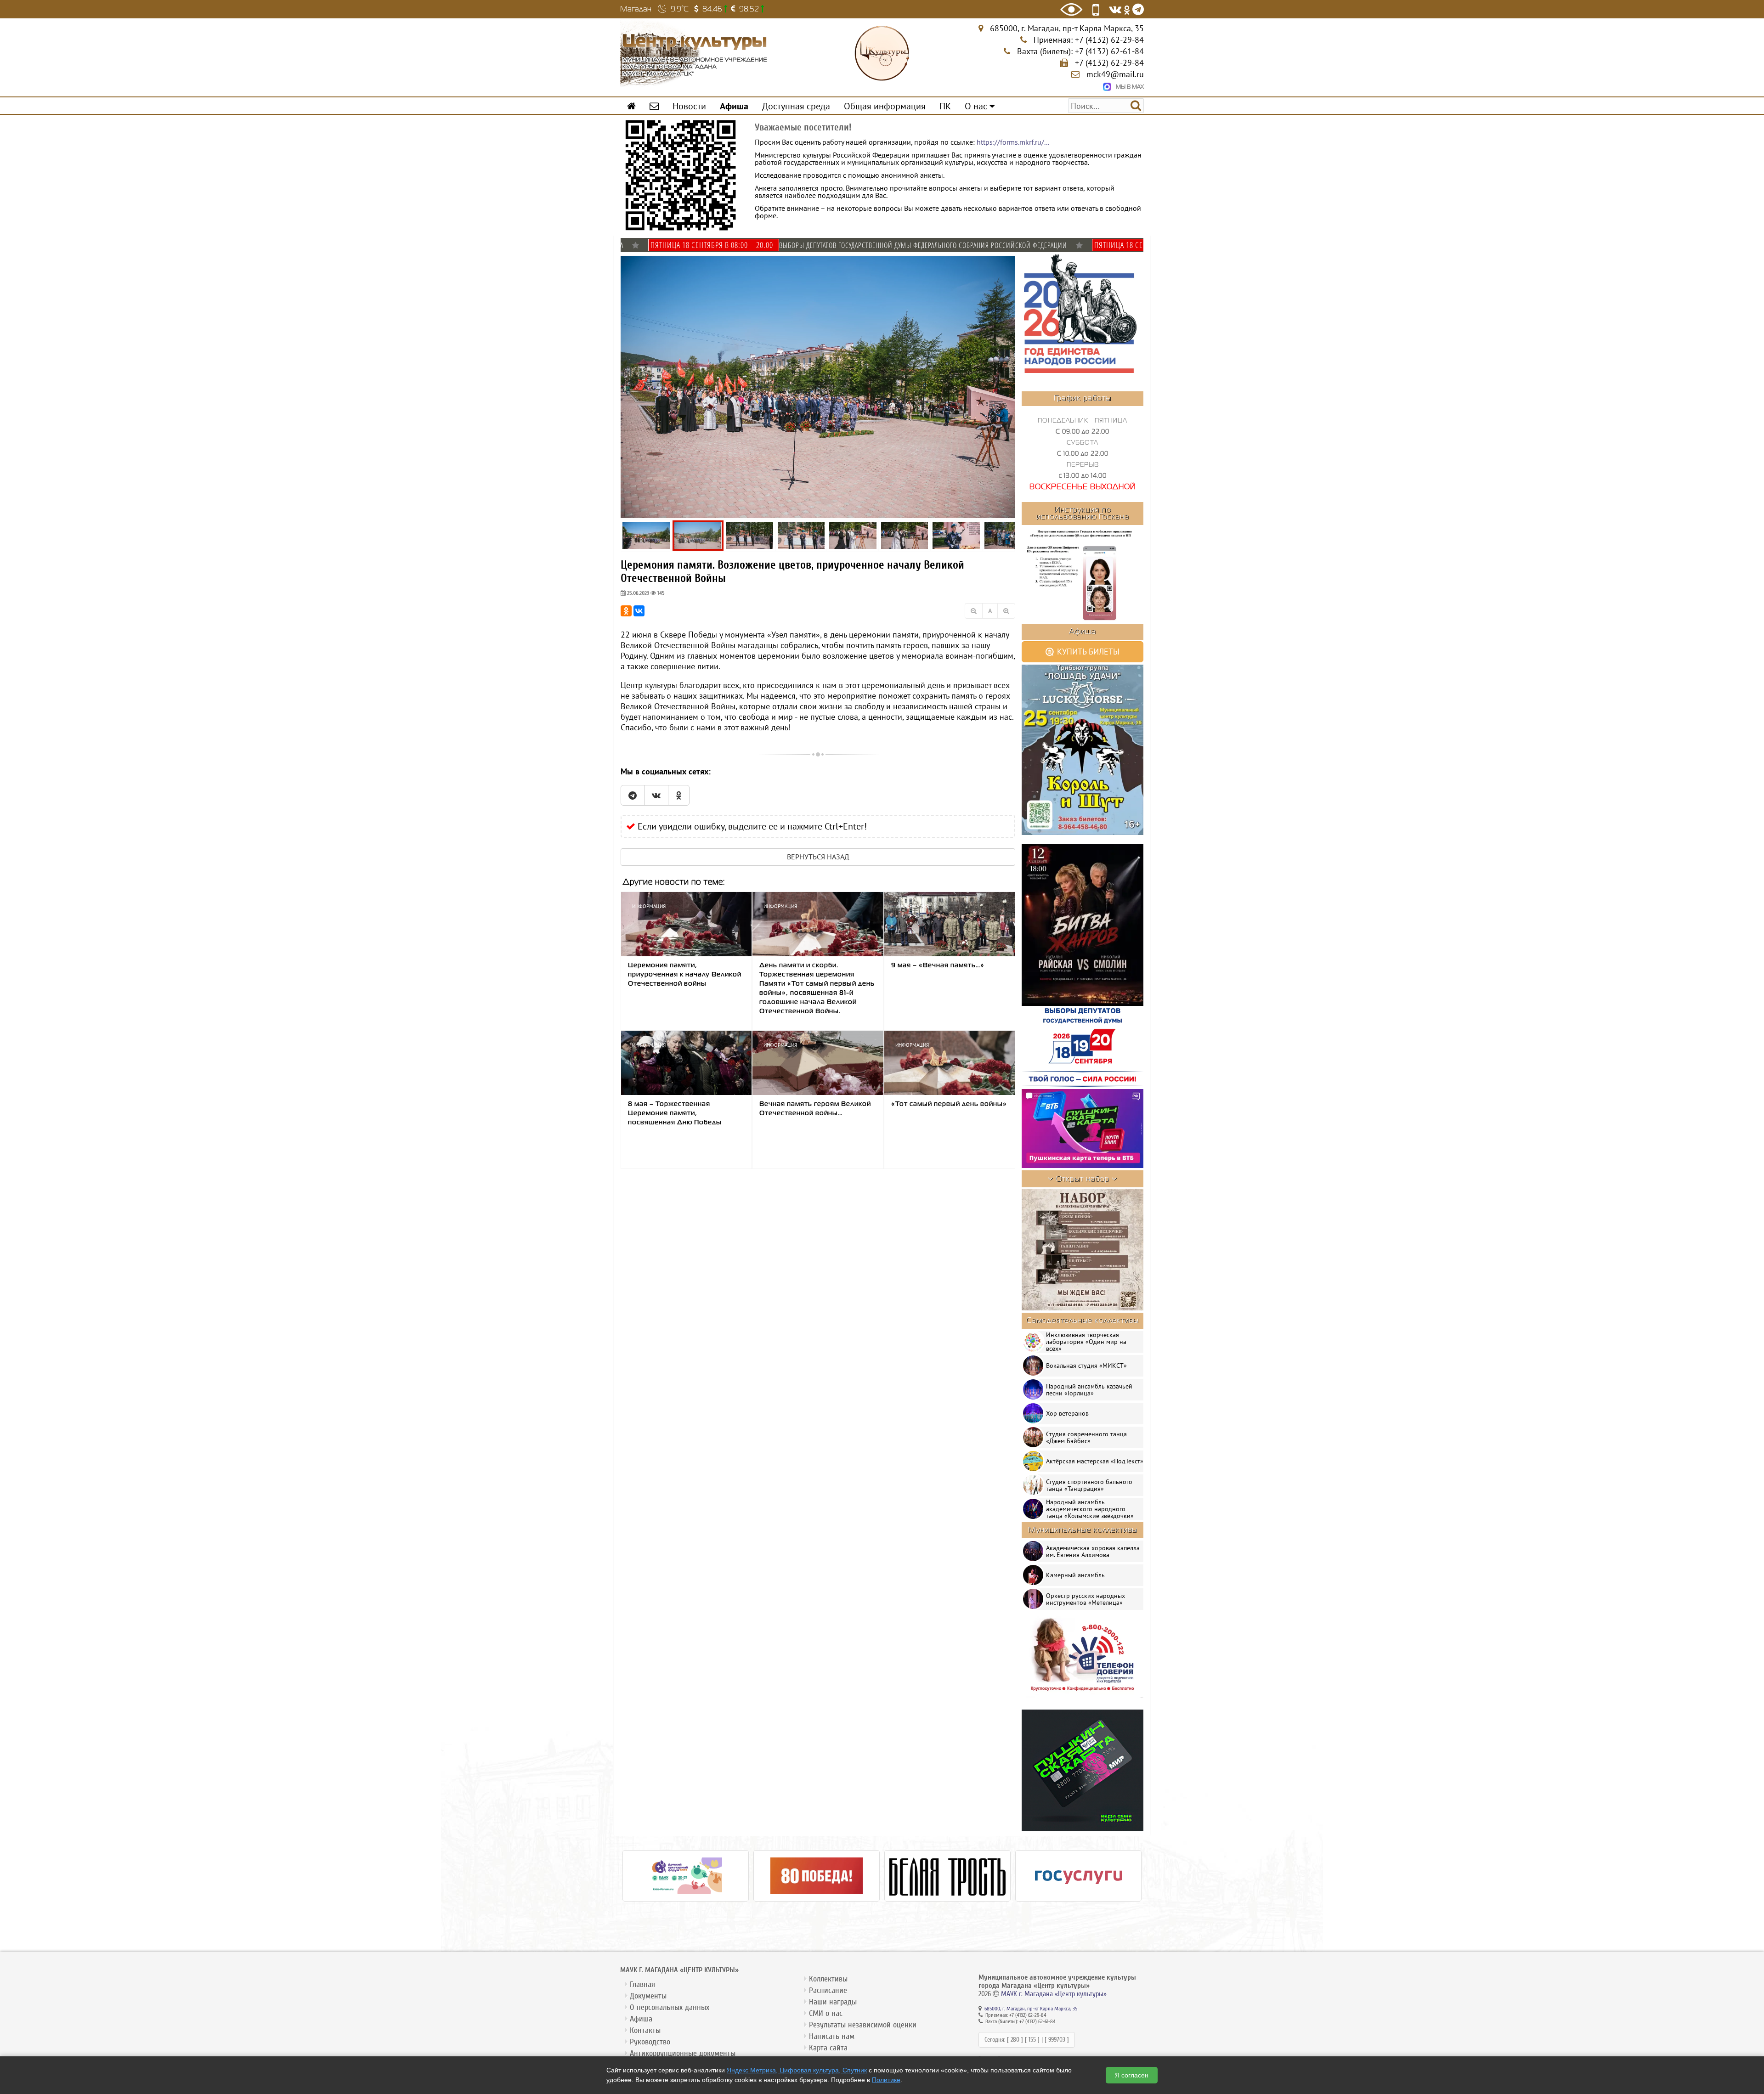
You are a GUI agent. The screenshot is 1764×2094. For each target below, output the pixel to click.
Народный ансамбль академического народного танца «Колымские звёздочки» (1090, 1509)
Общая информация (885, 106)
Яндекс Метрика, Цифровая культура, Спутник (797, 2070)
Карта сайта (828, 2048)
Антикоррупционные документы (683, 2053)
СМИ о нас (826, 2013)
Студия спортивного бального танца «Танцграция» (1089, 1485)
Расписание (828, 1990)
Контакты (645, 2030)
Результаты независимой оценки (863, 2025)
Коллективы (828, 1979)
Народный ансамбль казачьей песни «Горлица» (1089, 1390)
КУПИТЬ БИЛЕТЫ (1087, 652)
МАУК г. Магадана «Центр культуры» (1054, 1994)
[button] (1007, 263)
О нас (977, 106)
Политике (886, 2080)
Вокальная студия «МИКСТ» (1086, 1366)
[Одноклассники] (626, 611)
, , (1067, 28)
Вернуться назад (818, 857)
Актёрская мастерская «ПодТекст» (1095, 1461)
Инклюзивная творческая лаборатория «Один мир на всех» (1086, 1342)
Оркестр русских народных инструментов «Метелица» (1086, 1599)
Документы (648, 1996)
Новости (689, 106)
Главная (642, 1984)
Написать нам (832, 2036)
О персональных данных (670, 2007)
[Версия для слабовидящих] (1071, 9)
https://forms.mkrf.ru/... (1013, 142)
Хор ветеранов (1067, 1413)
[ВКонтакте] (639, 611)
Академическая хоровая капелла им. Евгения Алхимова (1093, 1551)
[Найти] (1136, 105)
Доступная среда (796, 106)
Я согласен (1132, 2075)
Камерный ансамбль (1075, 1575)
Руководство (650, 2042)
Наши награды (833, 2002)
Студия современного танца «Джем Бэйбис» (1086, 1437)
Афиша (641, 2019)
